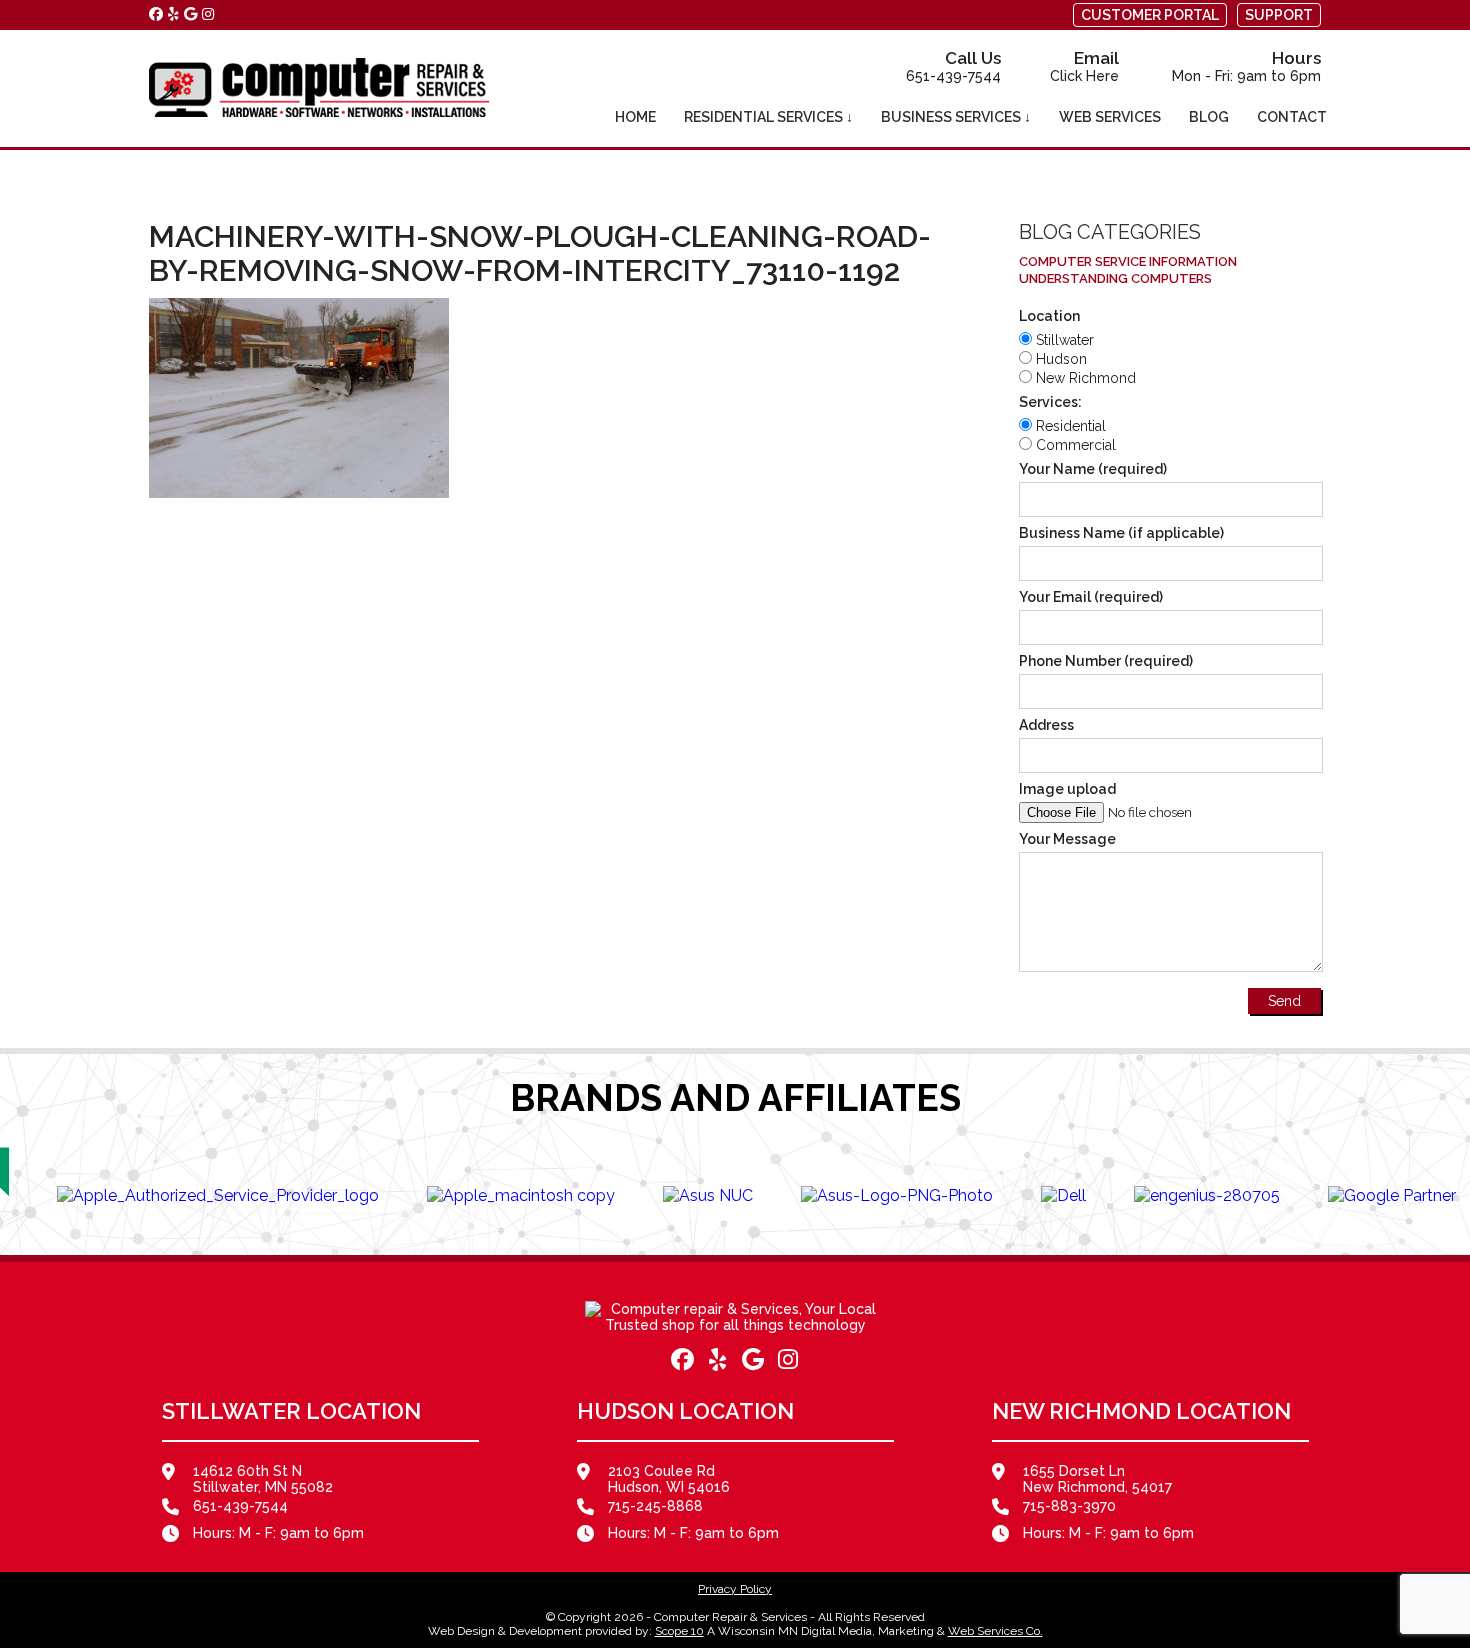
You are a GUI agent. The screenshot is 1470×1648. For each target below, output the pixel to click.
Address (1046, 725)
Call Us (953, 66)
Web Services (1110, 117)
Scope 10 (679, 1631)
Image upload (1067, 789)
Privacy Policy (735, 1589)
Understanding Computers (1115, 278)
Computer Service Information (1128, 261)
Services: (1050, 402)
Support (1279, 15)
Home (635, 117)
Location (1049, 316)
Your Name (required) (1093, 469)
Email (1084, 66)
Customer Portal (1150, 15)
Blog (1209, 117)
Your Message (1067, 839)
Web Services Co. (995, 1631)
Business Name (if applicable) (1121, 533)
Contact (1292, 117)
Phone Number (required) (1106, 661)
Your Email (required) (1091, 597)
